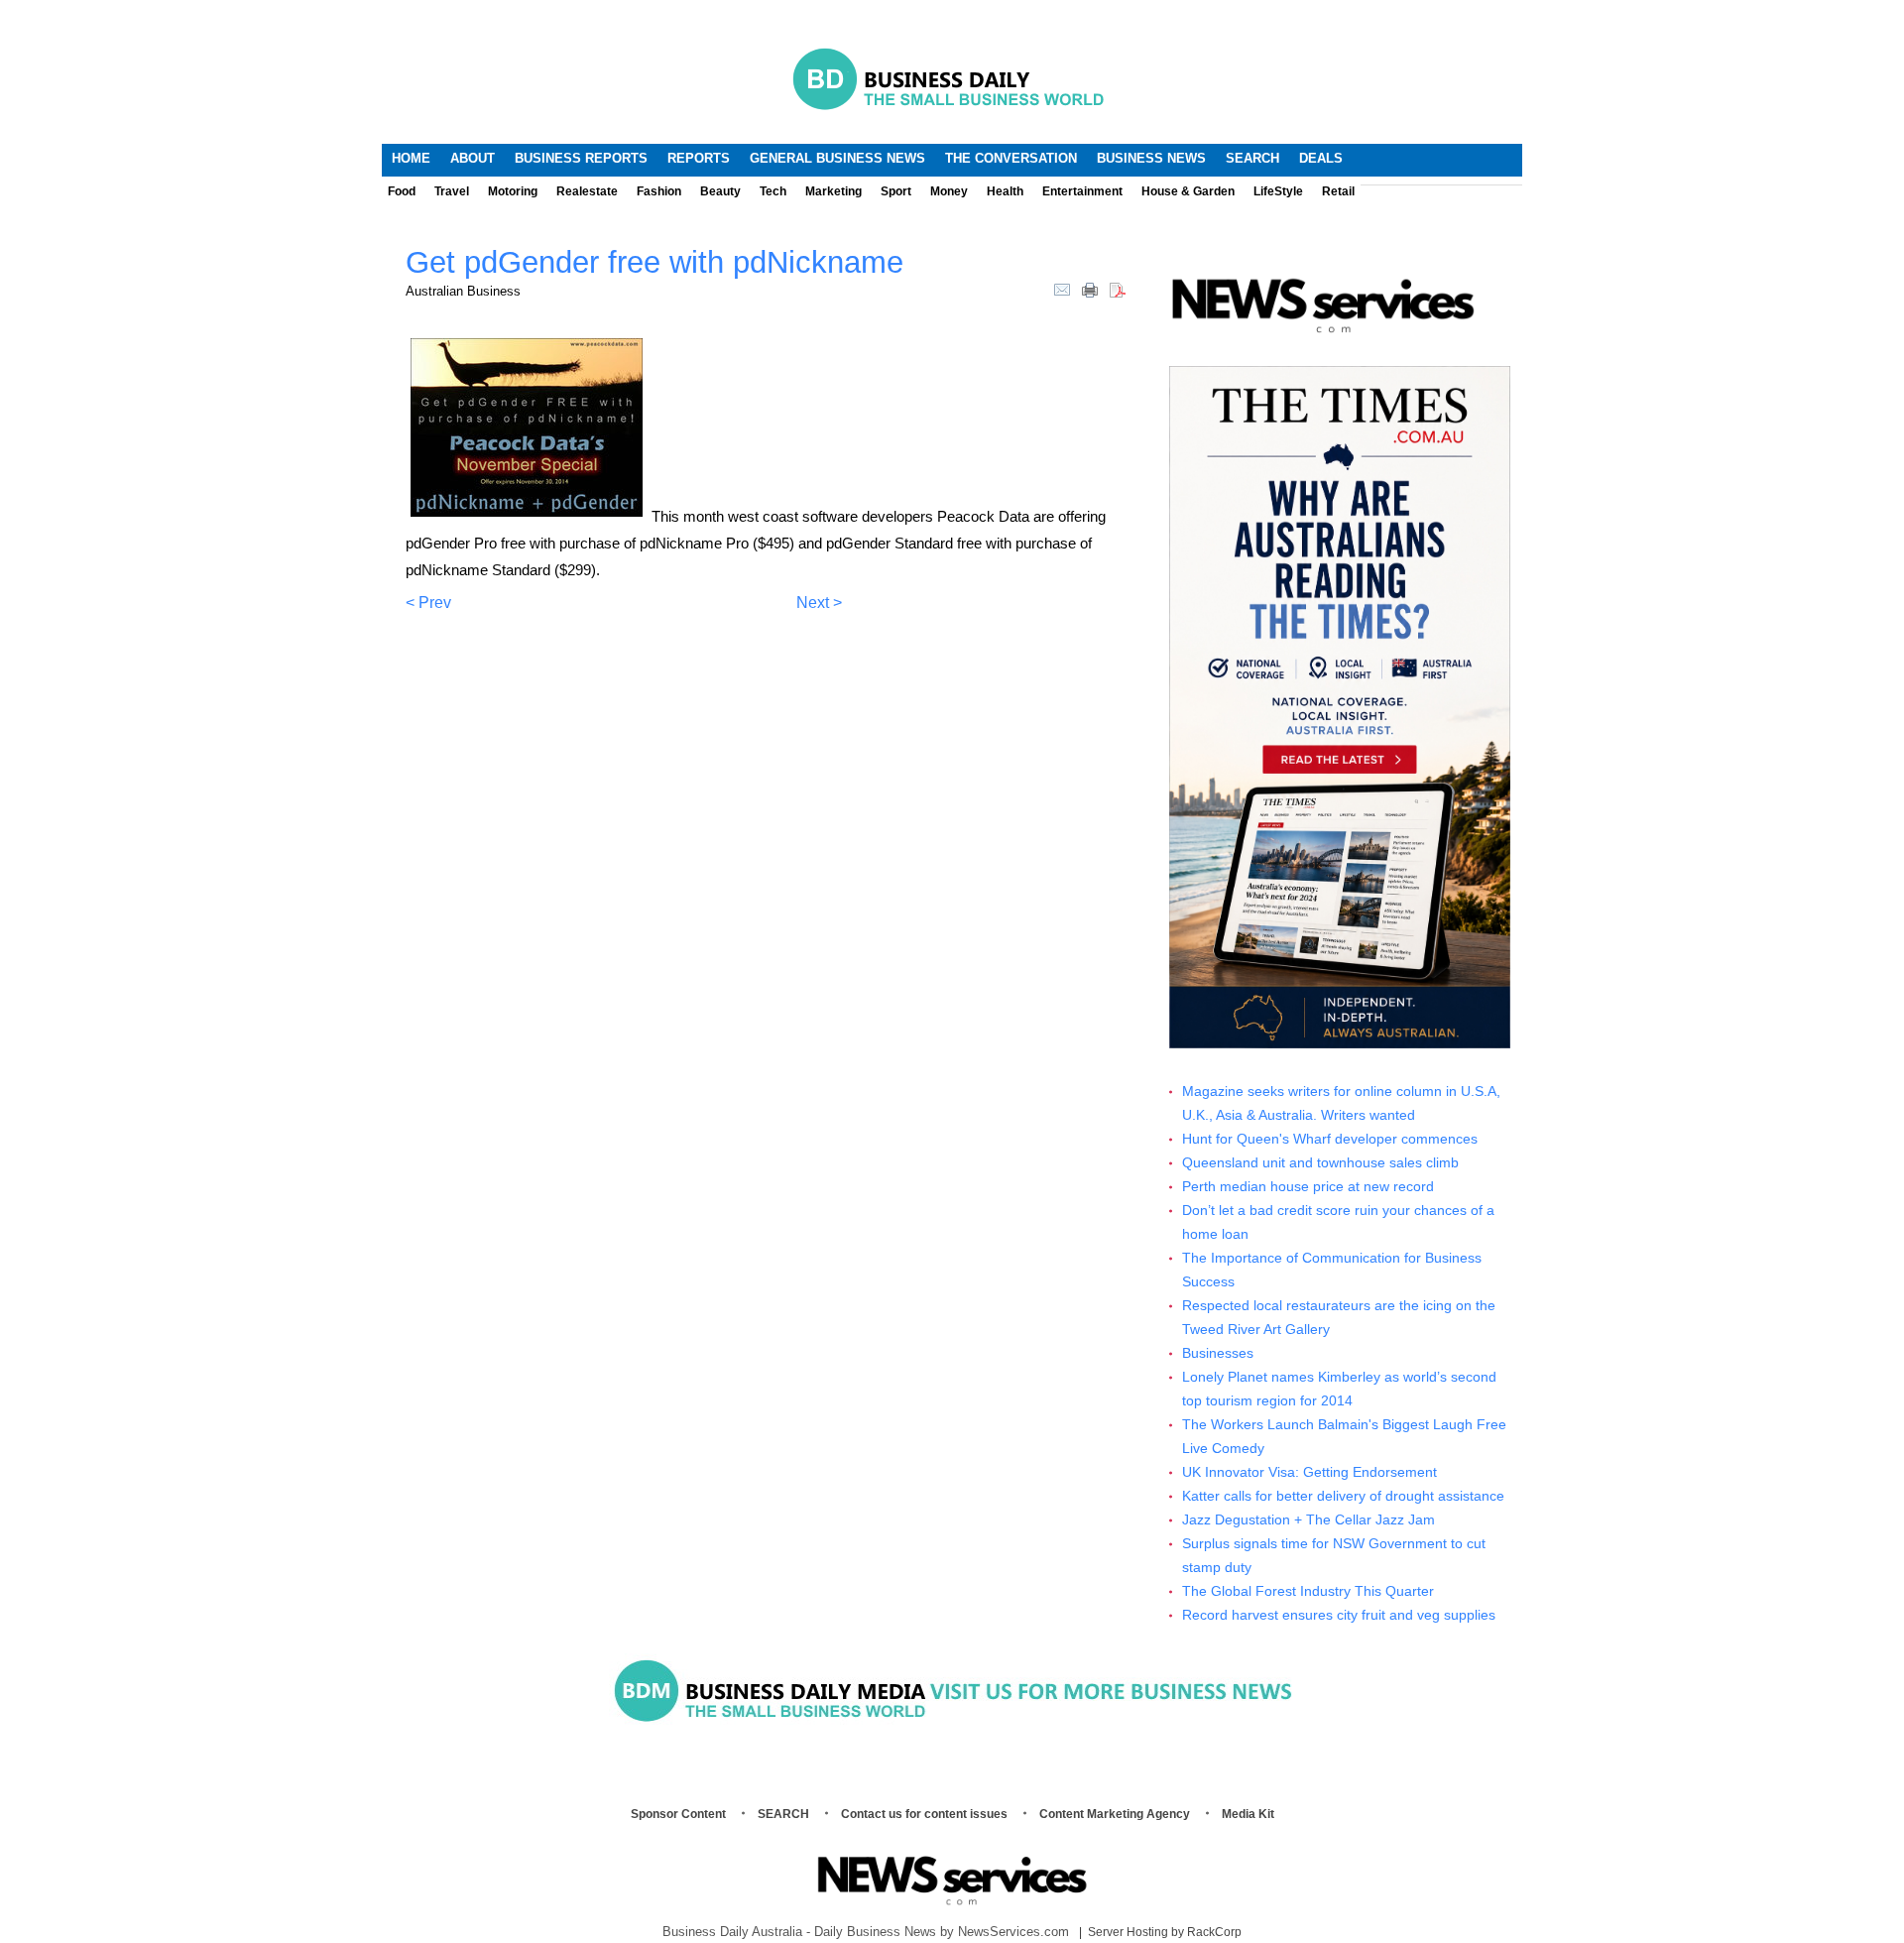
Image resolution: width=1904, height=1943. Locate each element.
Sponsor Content (678, 1814)
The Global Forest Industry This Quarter (1308, 1591)
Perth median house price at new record (1308, 1187)
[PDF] (1118, 289)
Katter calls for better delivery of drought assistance (1343, 1496)
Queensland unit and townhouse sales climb (1320, 1163)
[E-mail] (1062, 289)
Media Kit (1248, 1814)
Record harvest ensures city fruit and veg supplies (1339, 1615)
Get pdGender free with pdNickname (654, 262)
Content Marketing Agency (1115, 1814)
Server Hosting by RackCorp (1165, 1932)
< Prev (428, 603)
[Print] (1090, 289)
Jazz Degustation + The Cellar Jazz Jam (1309, 1520)
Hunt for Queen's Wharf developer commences (1330, 1139)
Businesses (1218, 1353)
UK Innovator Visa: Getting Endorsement (1309, 1472)
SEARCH (783, 1814)
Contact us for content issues (924, 1814)
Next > (819, 603)
